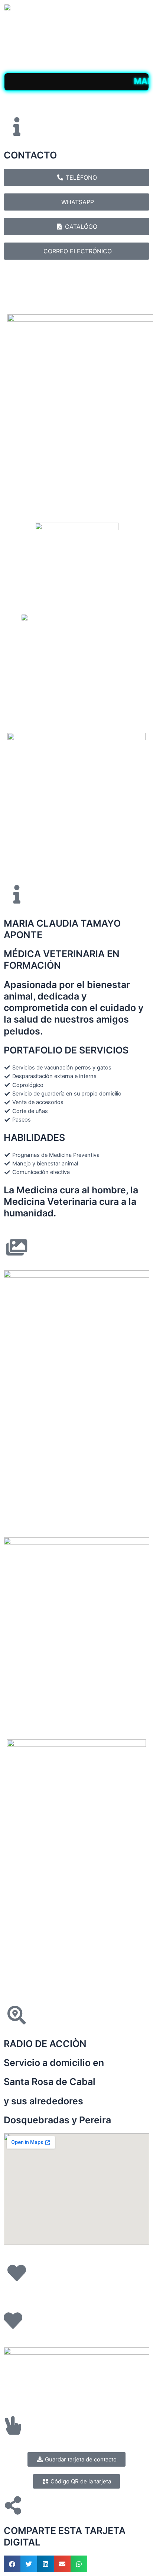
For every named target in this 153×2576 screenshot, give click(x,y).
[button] (12, 2564)
